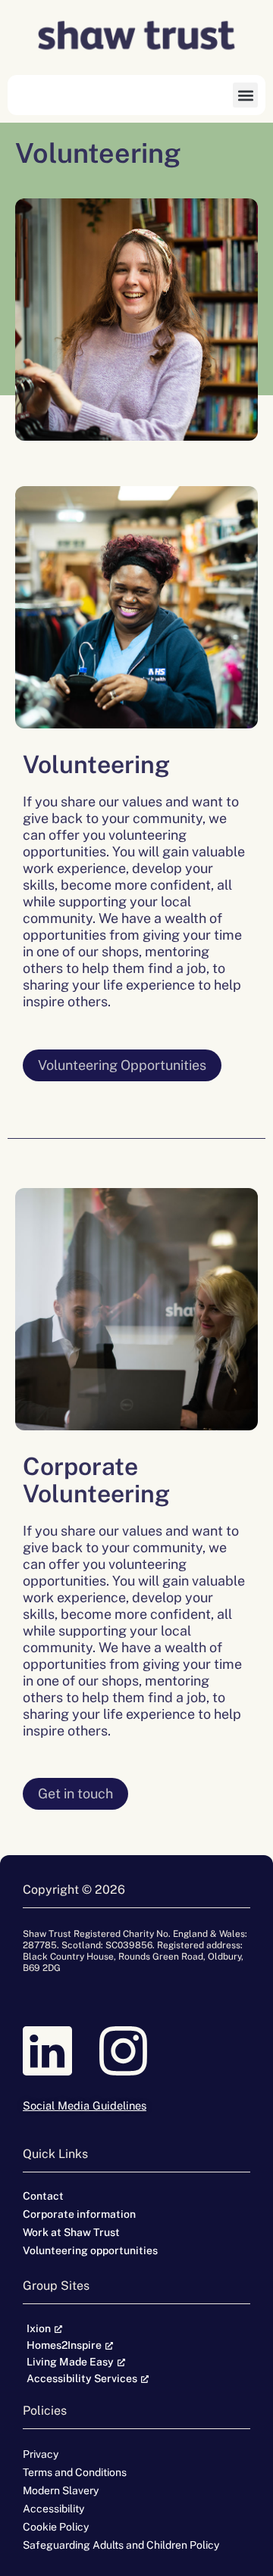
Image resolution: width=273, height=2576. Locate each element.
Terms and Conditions (75, 2472)
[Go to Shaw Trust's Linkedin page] (61, 2051)
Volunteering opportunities (90, 2250)
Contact (43, 2196)
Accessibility (53, 2509)
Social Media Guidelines (85, 2105)
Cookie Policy (56, 2527)
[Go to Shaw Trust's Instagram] (136, 2051)
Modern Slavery (61, 2490)
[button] (245, 95)
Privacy (41, 2454)
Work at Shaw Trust (71, 2232)
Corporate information (79, 2214)
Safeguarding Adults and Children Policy (121, 2545)
